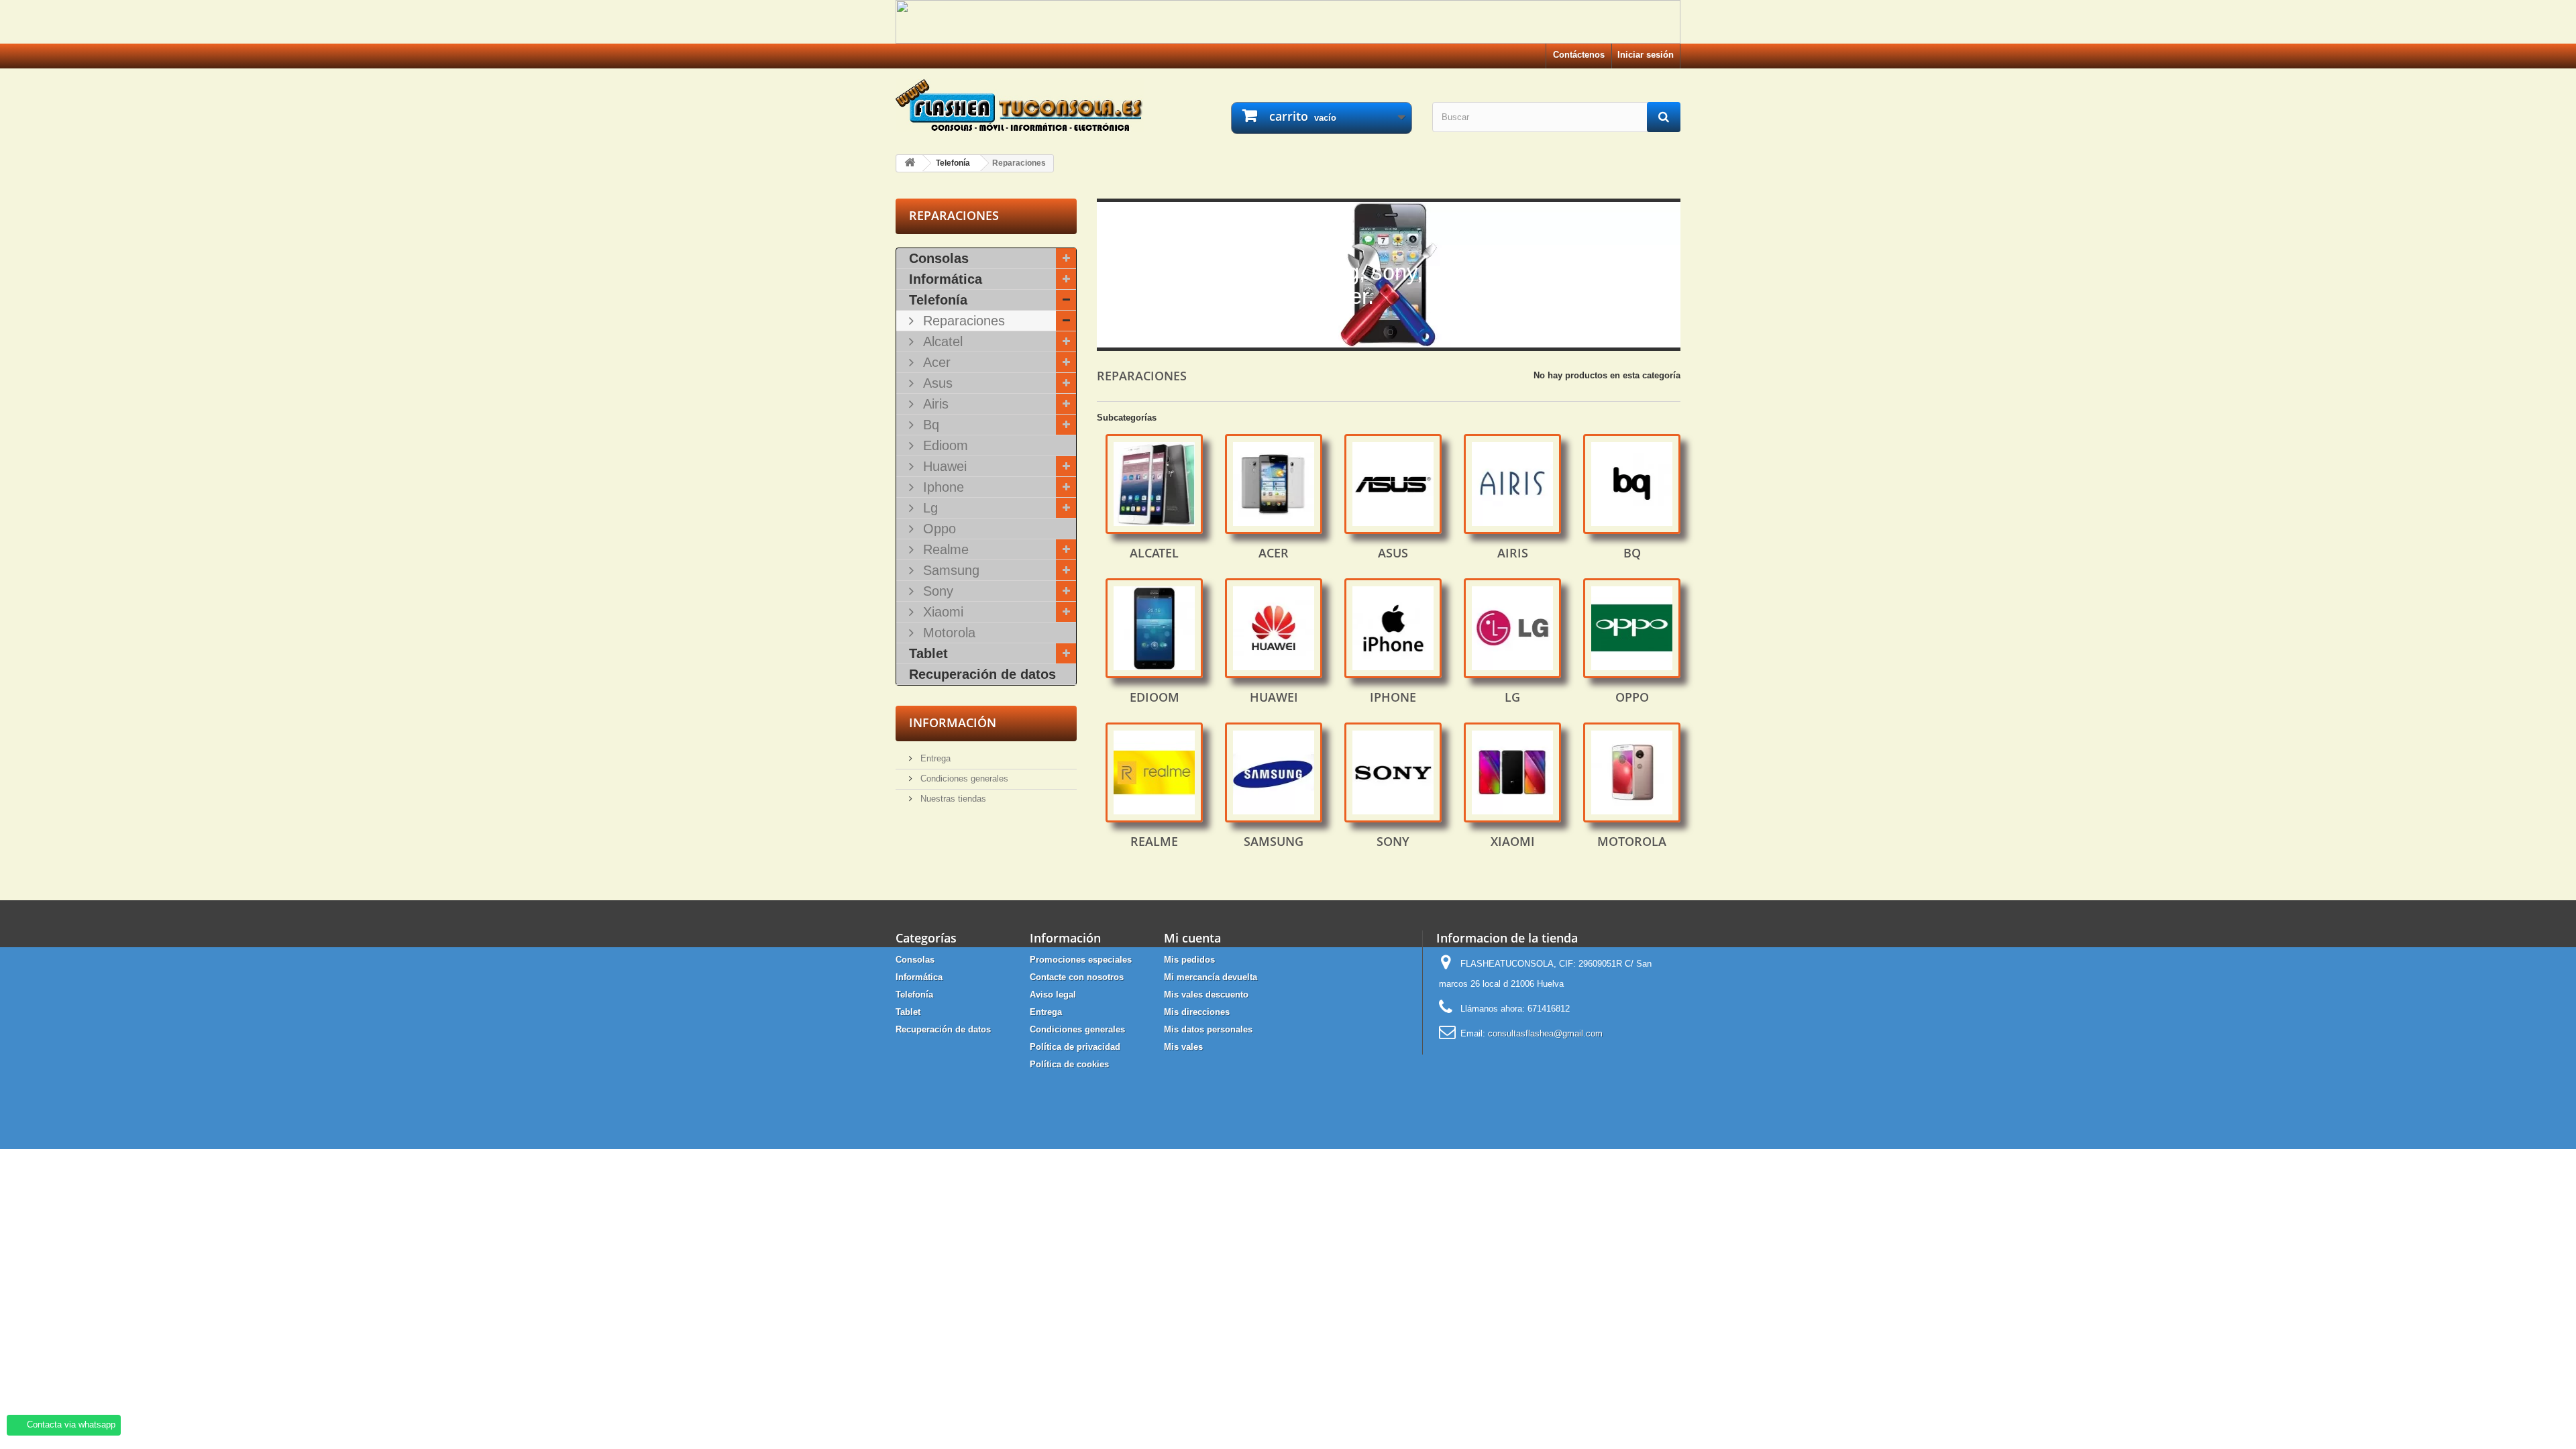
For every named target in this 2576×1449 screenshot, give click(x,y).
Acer (935, 362)
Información (953, 722)
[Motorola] (1632, 772)
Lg (928, 508)
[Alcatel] (1154, 484)
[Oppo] (1632, 628)
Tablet (928, 653)
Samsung (949, 570)
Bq (929, 425)
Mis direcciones (1197, 1012)
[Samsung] (1274, 772)
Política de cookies (1069, 1064)
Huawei (943, 466)
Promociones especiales (1081, 960)
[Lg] (1512, 628)
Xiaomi (941, 612)
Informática (946, 279)
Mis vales (1183, 1047)
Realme (944, 549)
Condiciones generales (963, 779)
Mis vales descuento (1206, 995)
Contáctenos (1579, 55)
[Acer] (1274, 484)
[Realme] (1154, 772)
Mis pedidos (1189, 960)
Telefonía (938, 300)
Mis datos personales (1208, 1029)
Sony (936, 591)
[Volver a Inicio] (910, 163)
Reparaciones (962, 321)
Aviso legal (1053, 995)
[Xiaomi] (1512, 772)
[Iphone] (1393, 628)
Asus (936, 383)
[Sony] (1393, 772)
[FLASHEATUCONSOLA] (1020, 105)
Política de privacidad (1075, 1047)
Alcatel (941, 341)
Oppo (937, 529)
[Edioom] (1154, 628)
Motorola (947, 633)
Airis (934, 404)
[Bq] (1632, 484)
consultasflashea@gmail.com (1545, 1033)
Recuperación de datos (982, 674)
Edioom (944, 445)
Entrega (934, 758)
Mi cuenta (1192, 938)
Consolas (939, 258)
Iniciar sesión (1646, 55)
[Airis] (1512, 484)
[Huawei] (1274, 628)
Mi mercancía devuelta (1211, 977)
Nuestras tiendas (952, 799)
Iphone (942, 487)
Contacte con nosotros (1077, 977)
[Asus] (1393, 484)
